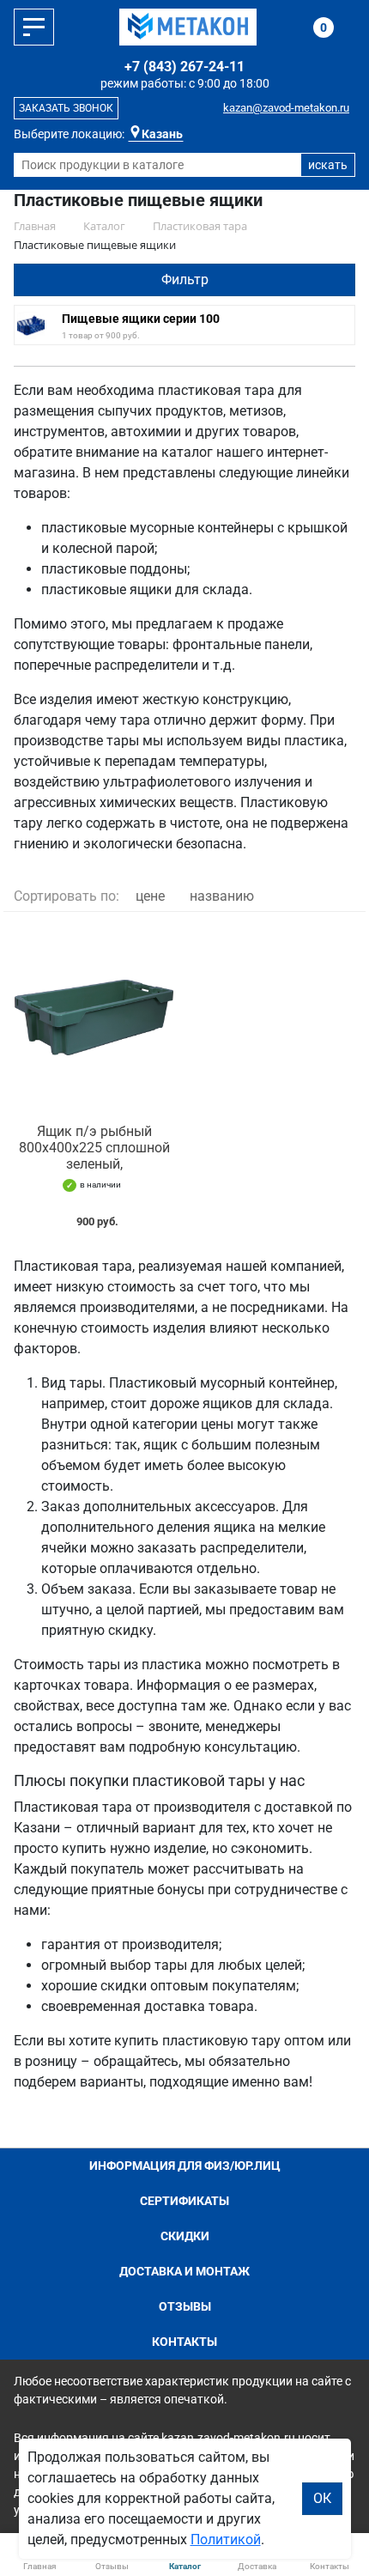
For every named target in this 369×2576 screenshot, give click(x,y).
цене (150, 896)
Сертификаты (184, 2201)
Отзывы (185, 2306)
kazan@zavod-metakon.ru (286, 108)
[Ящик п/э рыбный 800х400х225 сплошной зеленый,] (94, 1018)
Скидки (185, 2236)
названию (222, 896)
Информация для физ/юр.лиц (185, 2166)
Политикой (226, 2540)
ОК (322, 2498)
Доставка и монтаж (184, 2271)
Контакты (184, 2342)
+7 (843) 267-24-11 (184, 67)
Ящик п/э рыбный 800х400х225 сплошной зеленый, (94, 1148)
